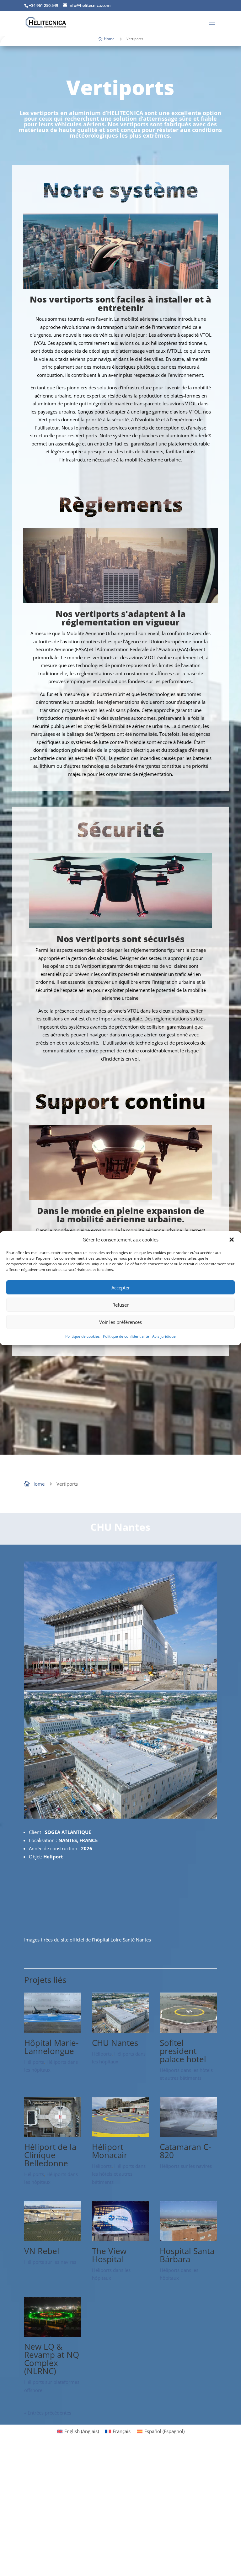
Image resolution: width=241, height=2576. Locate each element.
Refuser (120, 1305)
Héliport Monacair (110, 2022)
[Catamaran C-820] (188, 2007)
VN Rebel (42, 2122)
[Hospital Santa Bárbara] (188, 2111)
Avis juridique (164, 1336)
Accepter (121, 1288)
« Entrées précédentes (48, 2284)
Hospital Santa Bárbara (187, 2126)
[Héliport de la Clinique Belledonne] (53, 2007)
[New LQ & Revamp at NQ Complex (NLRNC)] (53, 2207)
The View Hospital (109, 2126)
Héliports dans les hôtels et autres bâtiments (119, 2045)
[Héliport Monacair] (120, 2007)
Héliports (34, 1933)
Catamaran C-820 (185, 2022)
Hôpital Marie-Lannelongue (51, 1918)
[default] (120, 1688)
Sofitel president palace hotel (183, 1922)
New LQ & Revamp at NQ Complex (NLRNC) (52, 2230)
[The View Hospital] (120, 2111)
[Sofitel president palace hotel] (188, 1903)
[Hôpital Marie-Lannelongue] (53, 1903)
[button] (232, 1240)
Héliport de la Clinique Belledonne (50, 2026)
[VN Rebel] (53, 2111)
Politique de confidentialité (126, 1336)
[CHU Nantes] (120, 1903)
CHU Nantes (115, 1914)
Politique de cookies (83, 1336)
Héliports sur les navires (186, 2037)
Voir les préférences (120, 1322)
